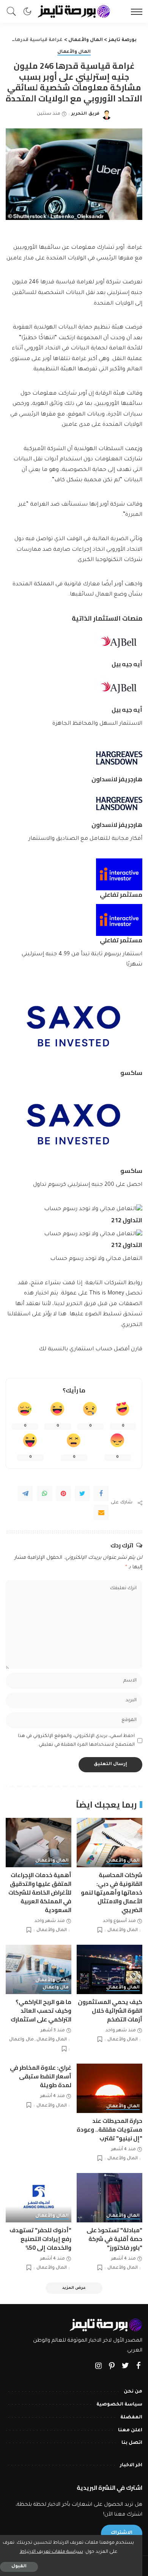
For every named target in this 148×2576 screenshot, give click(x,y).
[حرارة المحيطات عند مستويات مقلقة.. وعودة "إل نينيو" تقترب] (109, 2088)
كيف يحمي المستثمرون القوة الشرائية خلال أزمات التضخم (110, 2011)
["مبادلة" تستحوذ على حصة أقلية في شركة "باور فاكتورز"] (109, 2198)
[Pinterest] (63, 1493)
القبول (19, 2567)
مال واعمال (56, 1988)
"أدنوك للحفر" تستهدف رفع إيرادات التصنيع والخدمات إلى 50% (40, 2239)
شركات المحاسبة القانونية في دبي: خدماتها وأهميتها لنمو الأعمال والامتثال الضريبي (112, 1892)
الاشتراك (122, 2533)
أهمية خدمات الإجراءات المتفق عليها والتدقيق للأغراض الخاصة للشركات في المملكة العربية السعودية (40, 1892)
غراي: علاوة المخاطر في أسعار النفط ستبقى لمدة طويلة (41, 2076)
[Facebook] (101, 1493)
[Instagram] (99, 2367)
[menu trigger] (135, 11)
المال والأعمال (74, 52)
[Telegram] (25, 1493)
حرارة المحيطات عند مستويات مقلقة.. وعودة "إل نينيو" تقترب (109, 2130)
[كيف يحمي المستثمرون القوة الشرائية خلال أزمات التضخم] (109, 1969)
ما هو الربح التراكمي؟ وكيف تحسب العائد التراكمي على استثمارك (41, 2011)
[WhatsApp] (44, 1493)
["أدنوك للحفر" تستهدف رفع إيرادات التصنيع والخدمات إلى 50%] (39, 2198)
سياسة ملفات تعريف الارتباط (51, 2552)
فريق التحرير (85, 114)
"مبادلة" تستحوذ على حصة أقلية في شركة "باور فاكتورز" (114, 2239)
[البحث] (13, 11)
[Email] (101, 1512)
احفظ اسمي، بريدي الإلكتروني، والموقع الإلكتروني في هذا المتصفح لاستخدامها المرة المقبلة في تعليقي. (76, 1741)
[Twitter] (82, 1493)
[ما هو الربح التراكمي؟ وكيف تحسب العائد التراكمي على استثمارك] (39, 1969)
